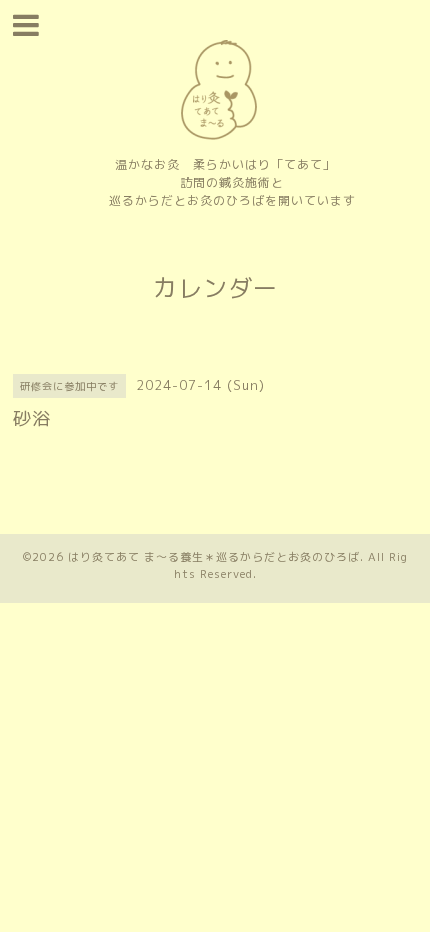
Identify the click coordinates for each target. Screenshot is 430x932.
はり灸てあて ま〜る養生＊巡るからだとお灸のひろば (214, 557)
